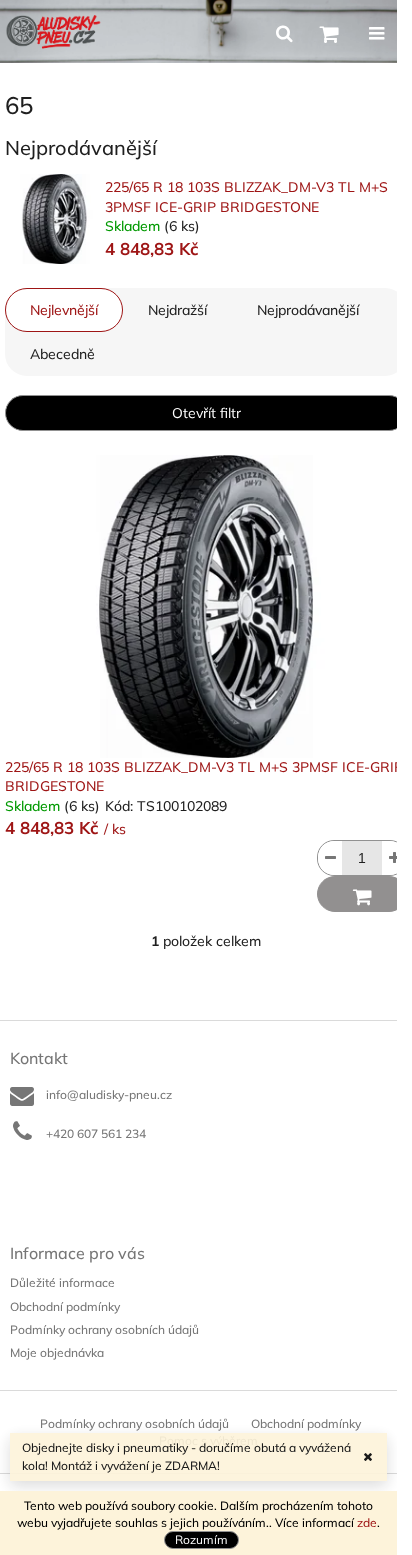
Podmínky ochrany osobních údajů (104, 1329)
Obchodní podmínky (65, 1306)
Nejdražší (177, 310)
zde (367, 1522)
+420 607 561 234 (96, 1133)
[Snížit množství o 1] (330, 858)
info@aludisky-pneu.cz (109, 1094)
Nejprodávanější (308, 310)
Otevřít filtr (206, 413)
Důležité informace (62, 1282)
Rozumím (201, 1539)
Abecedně (62, 354)
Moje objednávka (57, 1352)
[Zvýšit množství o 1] (394, 858)
